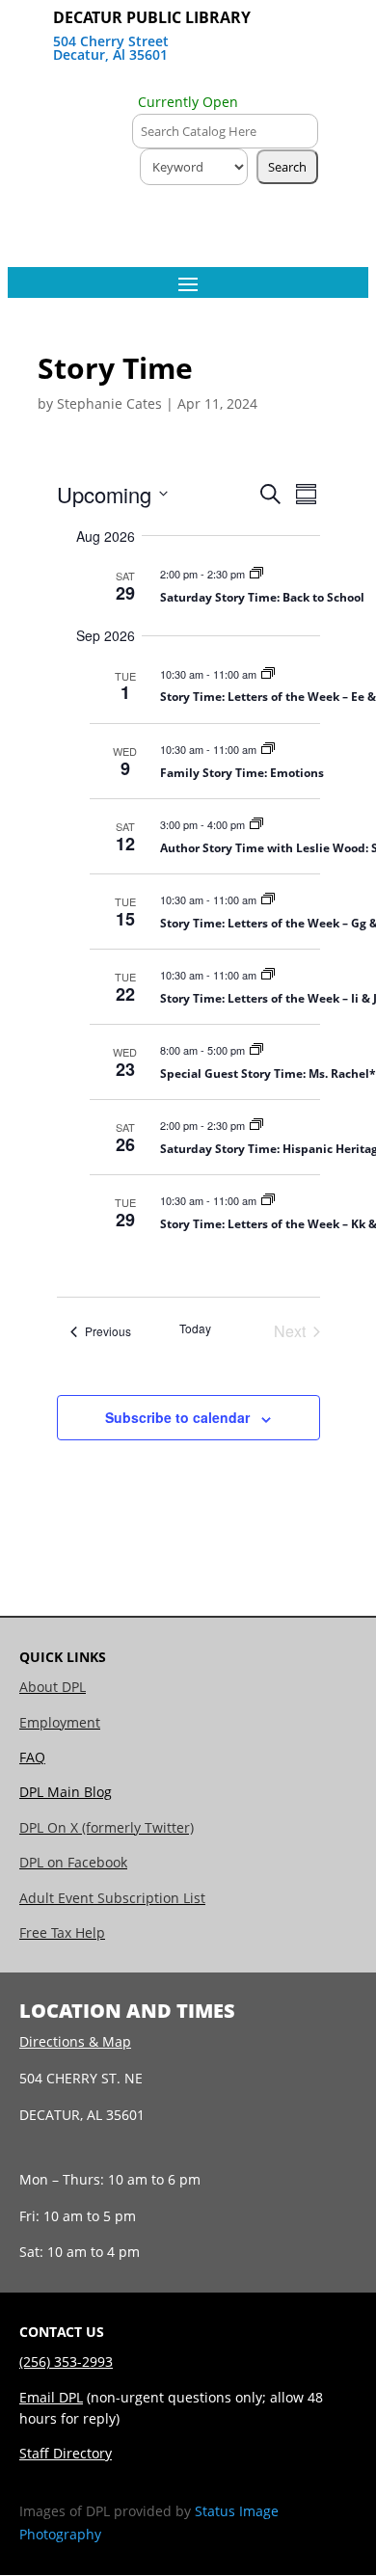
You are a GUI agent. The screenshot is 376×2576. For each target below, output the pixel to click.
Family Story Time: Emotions (242, 773)
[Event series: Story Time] (256, 574)
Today (195, 1328)
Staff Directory (66, 2453)
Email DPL (51, 2397)
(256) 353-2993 (66, 2361)
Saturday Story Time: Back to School (262, 597)
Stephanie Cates (109, 403)
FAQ (32, 1757)
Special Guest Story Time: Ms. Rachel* (268, 1073)
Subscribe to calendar (177, 1417)
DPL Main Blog (66, 1792)
